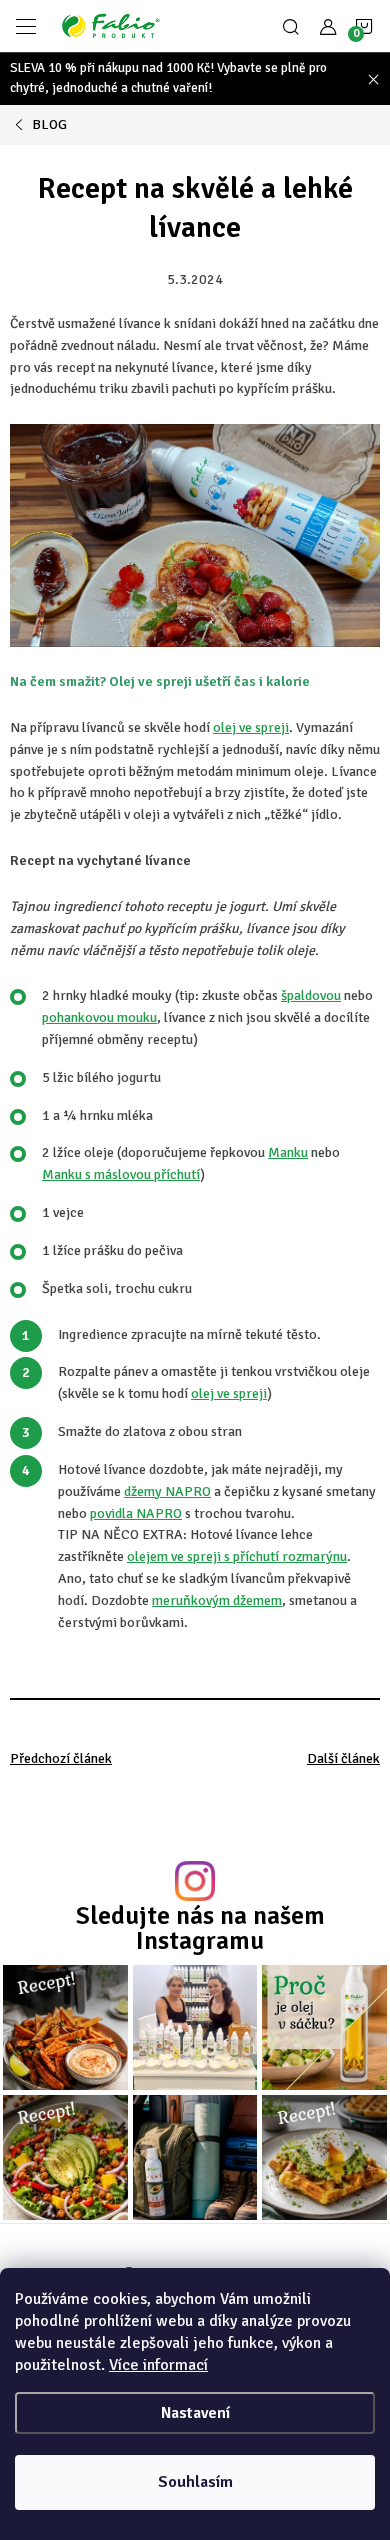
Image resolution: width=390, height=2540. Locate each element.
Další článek (343, 1758)
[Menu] (26, 26)
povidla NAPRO (136, 1513)
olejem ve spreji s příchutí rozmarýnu (237, 1556)
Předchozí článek (61, 1758)
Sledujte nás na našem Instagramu (200, 1928)
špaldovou (311, 995)
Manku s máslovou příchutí (121, 1174)
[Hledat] (291, 26)
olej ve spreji (251, 727)
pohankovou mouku (99, 1017)
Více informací (158, 2365)
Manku (288, 1152)
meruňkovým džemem (217, 1600)
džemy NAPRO (167, 1491)
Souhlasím (195, 2482)
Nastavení (195, 2413)
